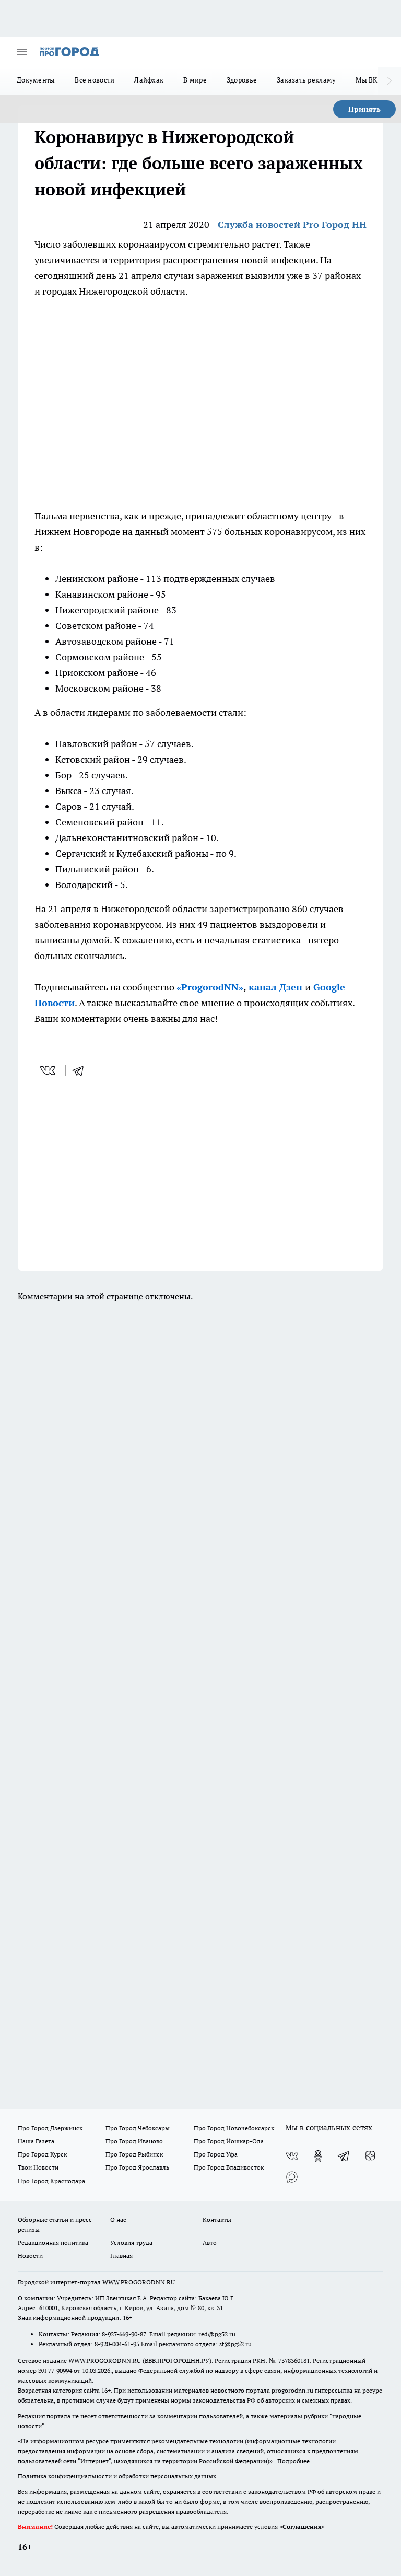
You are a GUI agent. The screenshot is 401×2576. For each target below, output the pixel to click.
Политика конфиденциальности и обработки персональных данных (117, 2476)
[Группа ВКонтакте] (292, 2156)
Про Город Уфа (216, 2154)
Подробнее (293, 2461)
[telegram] (81, 1070)
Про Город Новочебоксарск (234, 2128)
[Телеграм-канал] (344, 2156)
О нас (118, 2219)
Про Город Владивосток (229, 2167)
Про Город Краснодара (51, 2181)
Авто (210, 2242)
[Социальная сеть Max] (292, 2177)
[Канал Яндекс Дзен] (370, 2156)
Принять (364, 109)
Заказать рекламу (306, 80)
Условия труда (131, 2242)
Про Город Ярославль (137, 2167)
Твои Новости (38, 2167)
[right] (389, 81)
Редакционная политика (53, 2242)
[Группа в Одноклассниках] (318, 2156)
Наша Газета (36, 2141)
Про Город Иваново (134, 2141)
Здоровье (242, 80)
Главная (121, 2256)
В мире (195, 80)
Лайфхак (149, 80)
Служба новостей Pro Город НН (292, 224)
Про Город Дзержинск (50, 2128)
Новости (30, 2256)
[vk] (49, 1070)
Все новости (95, 80)
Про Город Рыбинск (134, 2154)
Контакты (217, 2219)
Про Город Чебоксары (138, 2128)
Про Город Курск (42, 2154)
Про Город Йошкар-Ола (229, 2141)
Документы (36, 80)
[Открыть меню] (22, 52)
